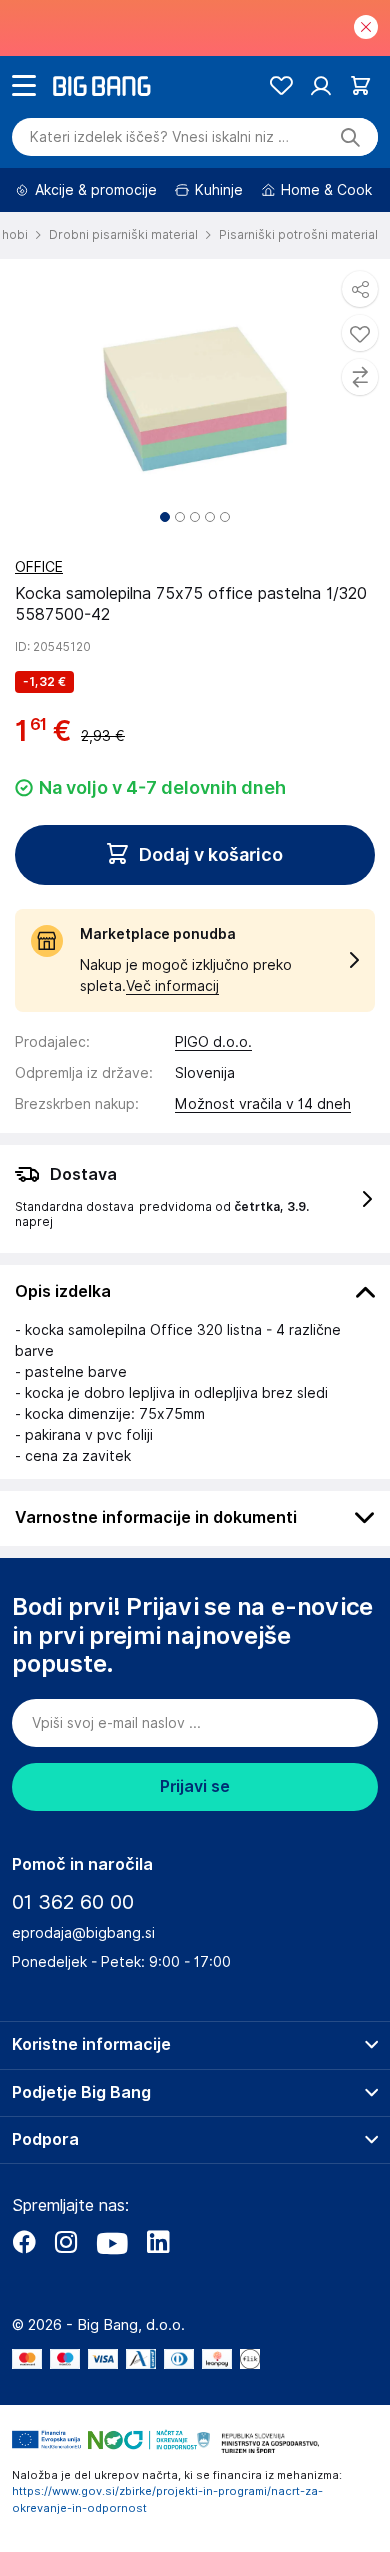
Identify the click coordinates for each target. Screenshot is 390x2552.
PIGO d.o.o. (213, 1042)
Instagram (66, 2242)
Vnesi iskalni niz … (159, 137)
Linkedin (158, 2242)
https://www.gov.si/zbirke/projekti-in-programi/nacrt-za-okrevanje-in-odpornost (167, 2499)
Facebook (24, 2242)
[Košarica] (360, 85)
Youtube (112, 2242)
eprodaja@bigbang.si (83, 1933)
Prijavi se (195, 1786)
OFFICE (39, 567)
